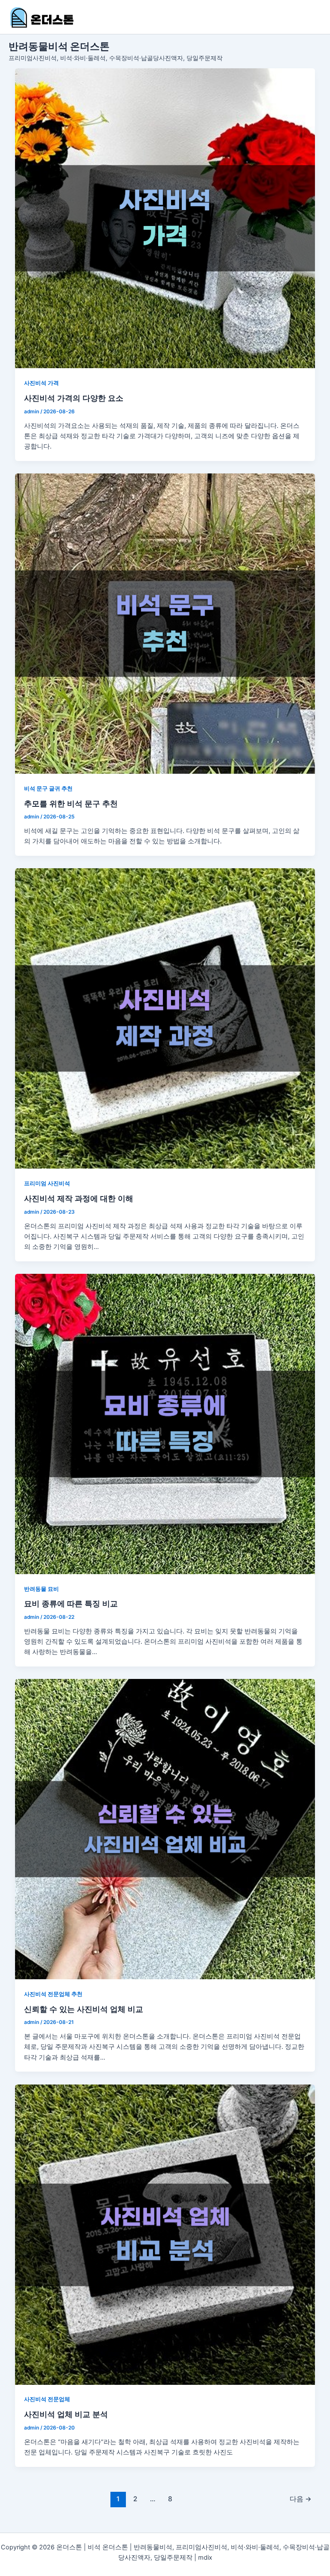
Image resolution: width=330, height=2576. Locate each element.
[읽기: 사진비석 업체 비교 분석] (165, 2235)
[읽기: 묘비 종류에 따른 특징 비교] (165, 1424)
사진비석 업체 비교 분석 (66, 2414)
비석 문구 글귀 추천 (48, 789)
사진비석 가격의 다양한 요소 (74, 398)
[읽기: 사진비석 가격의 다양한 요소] (165, 218)
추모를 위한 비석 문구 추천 (71, 803)
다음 (301, 2499)
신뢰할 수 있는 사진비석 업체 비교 (84, 2009)
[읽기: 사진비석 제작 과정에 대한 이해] (165, 1018)
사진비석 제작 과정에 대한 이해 (79, 1198)
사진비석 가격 (41, 383)
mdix (205, 2558)
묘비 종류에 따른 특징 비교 (71, 1603)
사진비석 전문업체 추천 (53, 1994)
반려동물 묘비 (41, 1589)
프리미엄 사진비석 (47, 1183)
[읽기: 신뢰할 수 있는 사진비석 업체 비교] (165, 1829)
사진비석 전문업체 (47, 2399)
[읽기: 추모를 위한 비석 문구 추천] (165, 624)
